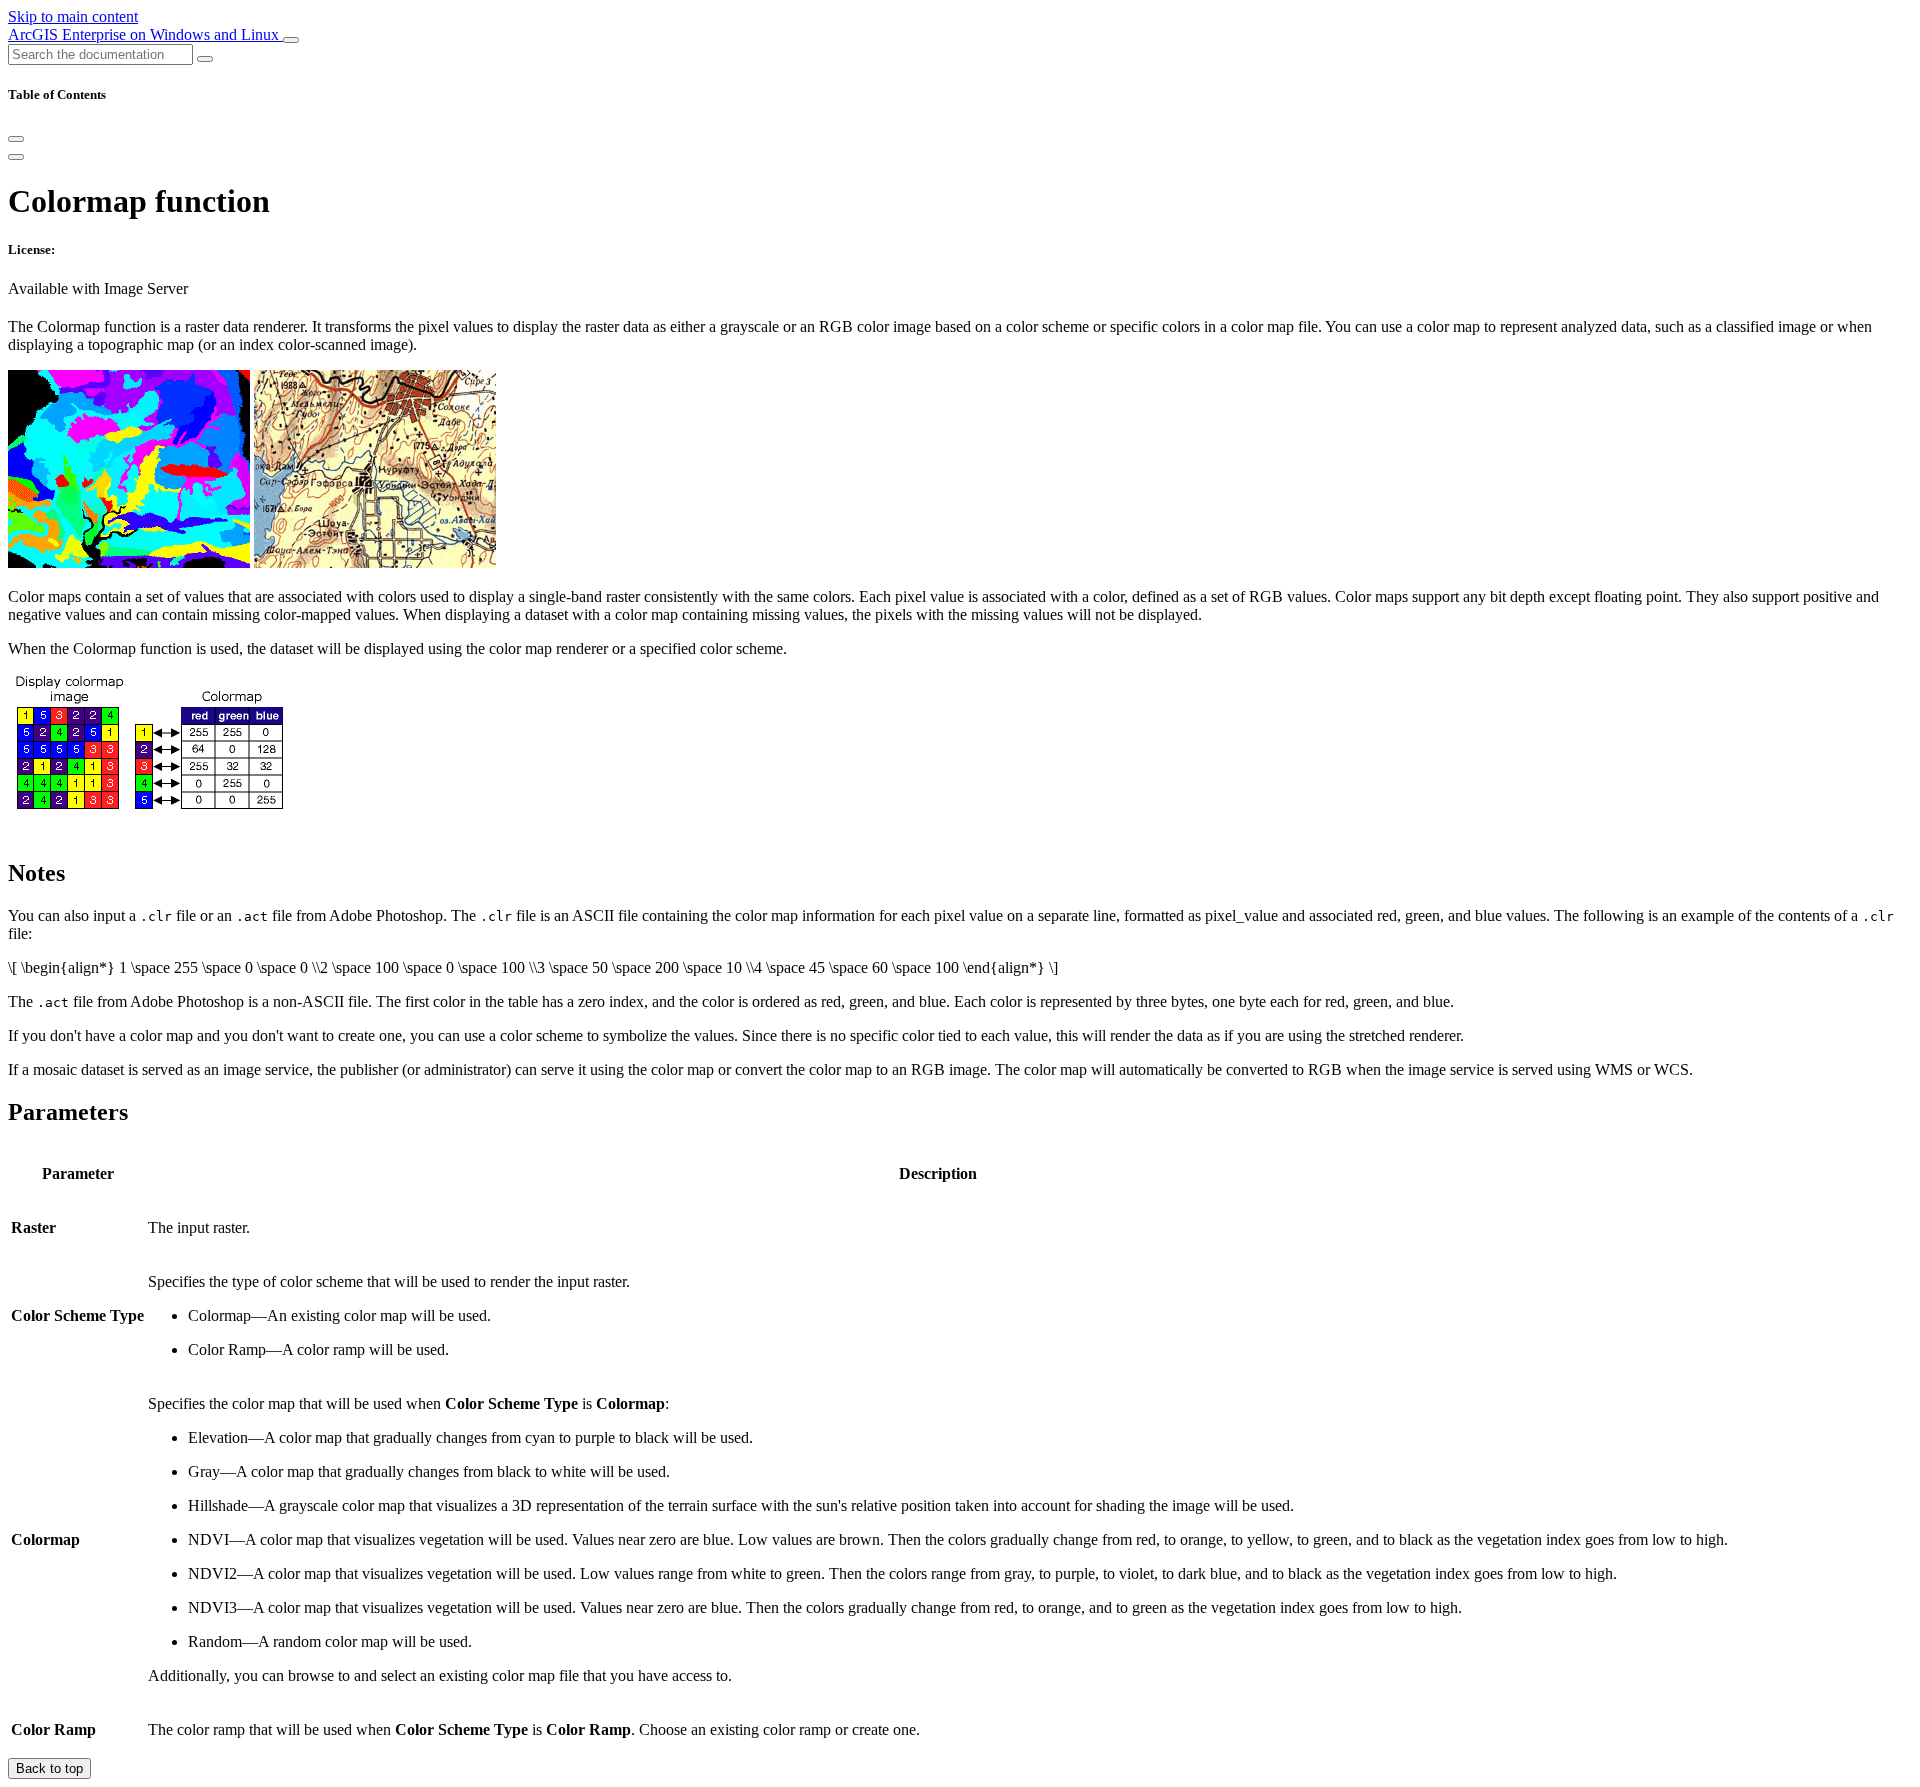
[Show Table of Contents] (16, 157)
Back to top (49, 1768)
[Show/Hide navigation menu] (291, 40)
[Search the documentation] (205, 59)
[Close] (16, 139)
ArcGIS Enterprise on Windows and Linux (145, 34)
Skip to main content (73, 16)
